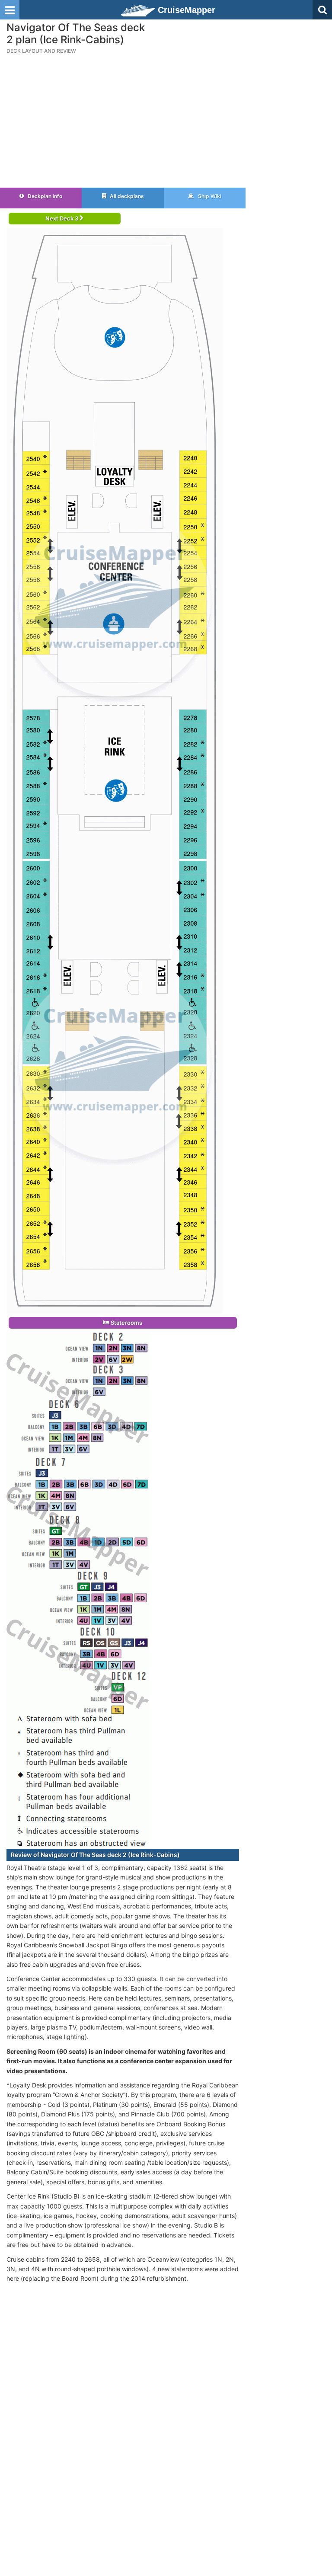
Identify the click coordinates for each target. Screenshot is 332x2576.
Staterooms (126, 1323)
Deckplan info (44, 196)
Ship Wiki (209, 196)
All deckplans (126, 196)
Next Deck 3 (62, 218)
